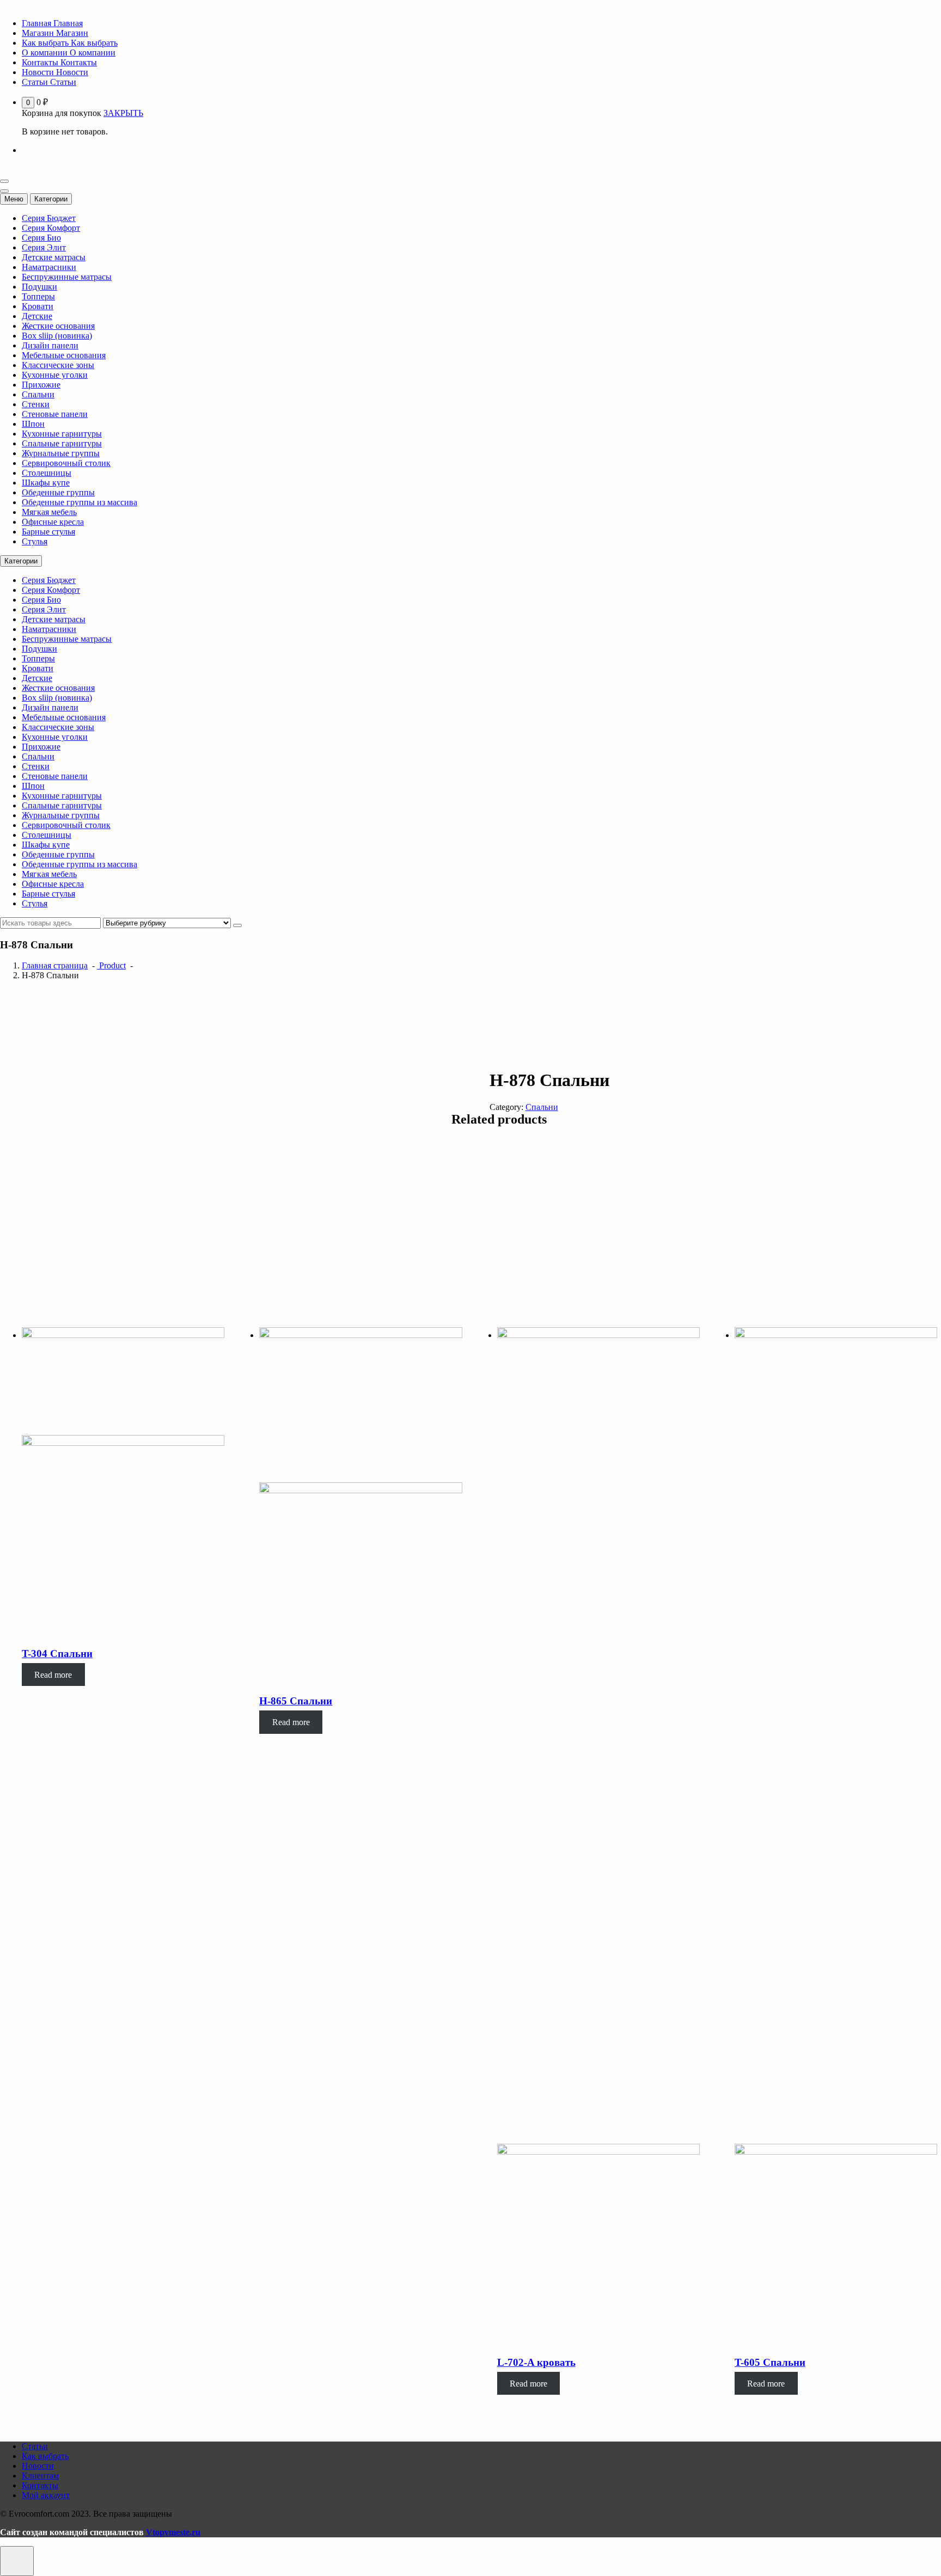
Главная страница (55, 965)
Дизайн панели (50, 345)
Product (111, 965)
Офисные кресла (53, 522)
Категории (51, 199)
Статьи (35, 2446)
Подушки (39, 287)
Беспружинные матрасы (67, 277)
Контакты (40, 2485)
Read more (53, 1674)
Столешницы (47, 473)
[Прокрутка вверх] (17, 2561)
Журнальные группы (61, 453)
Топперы (38, 296)
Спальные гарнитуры (62, 443)
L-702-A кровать (536, 2362)
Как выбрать (45, 2456)
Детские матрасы (54, 257)
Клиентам (40, 2476)
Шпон (33, 424)
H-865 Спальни (296, 1701)
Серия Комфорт (51, 228)
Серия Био (41, 238)
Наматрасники (49, 267)
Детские (37, 316)
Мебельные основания (64, 355)
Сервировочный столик (66, 463)
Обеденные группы (58, 492)
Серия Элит (44, 247)
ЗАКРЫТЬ (123, 113)
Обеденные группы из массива (80, 502)
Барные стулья (48, 532)
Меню (14, 199)
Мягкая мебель (49, 512)
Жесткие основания (58, 326)
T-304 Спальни (57, 1654)
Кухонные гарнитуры (62, 434)
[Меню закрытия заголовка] (4, 191)
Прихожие (41, 385)
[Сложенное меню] (4, 181)
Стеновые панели (55, 414)
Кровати (38, 306)
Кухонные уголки (55, 375)
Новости (38, 2466)
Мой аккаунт (46, 2495)
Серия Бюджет (49, 218)
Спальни (38, 394)
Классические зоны (58, 365)
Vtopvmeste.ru (173, 2532)
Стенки (36, 404)
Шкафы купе (46, 483)
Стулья (35, 541)
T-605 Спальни (770, 2362)
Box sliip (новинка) (57, 336)
